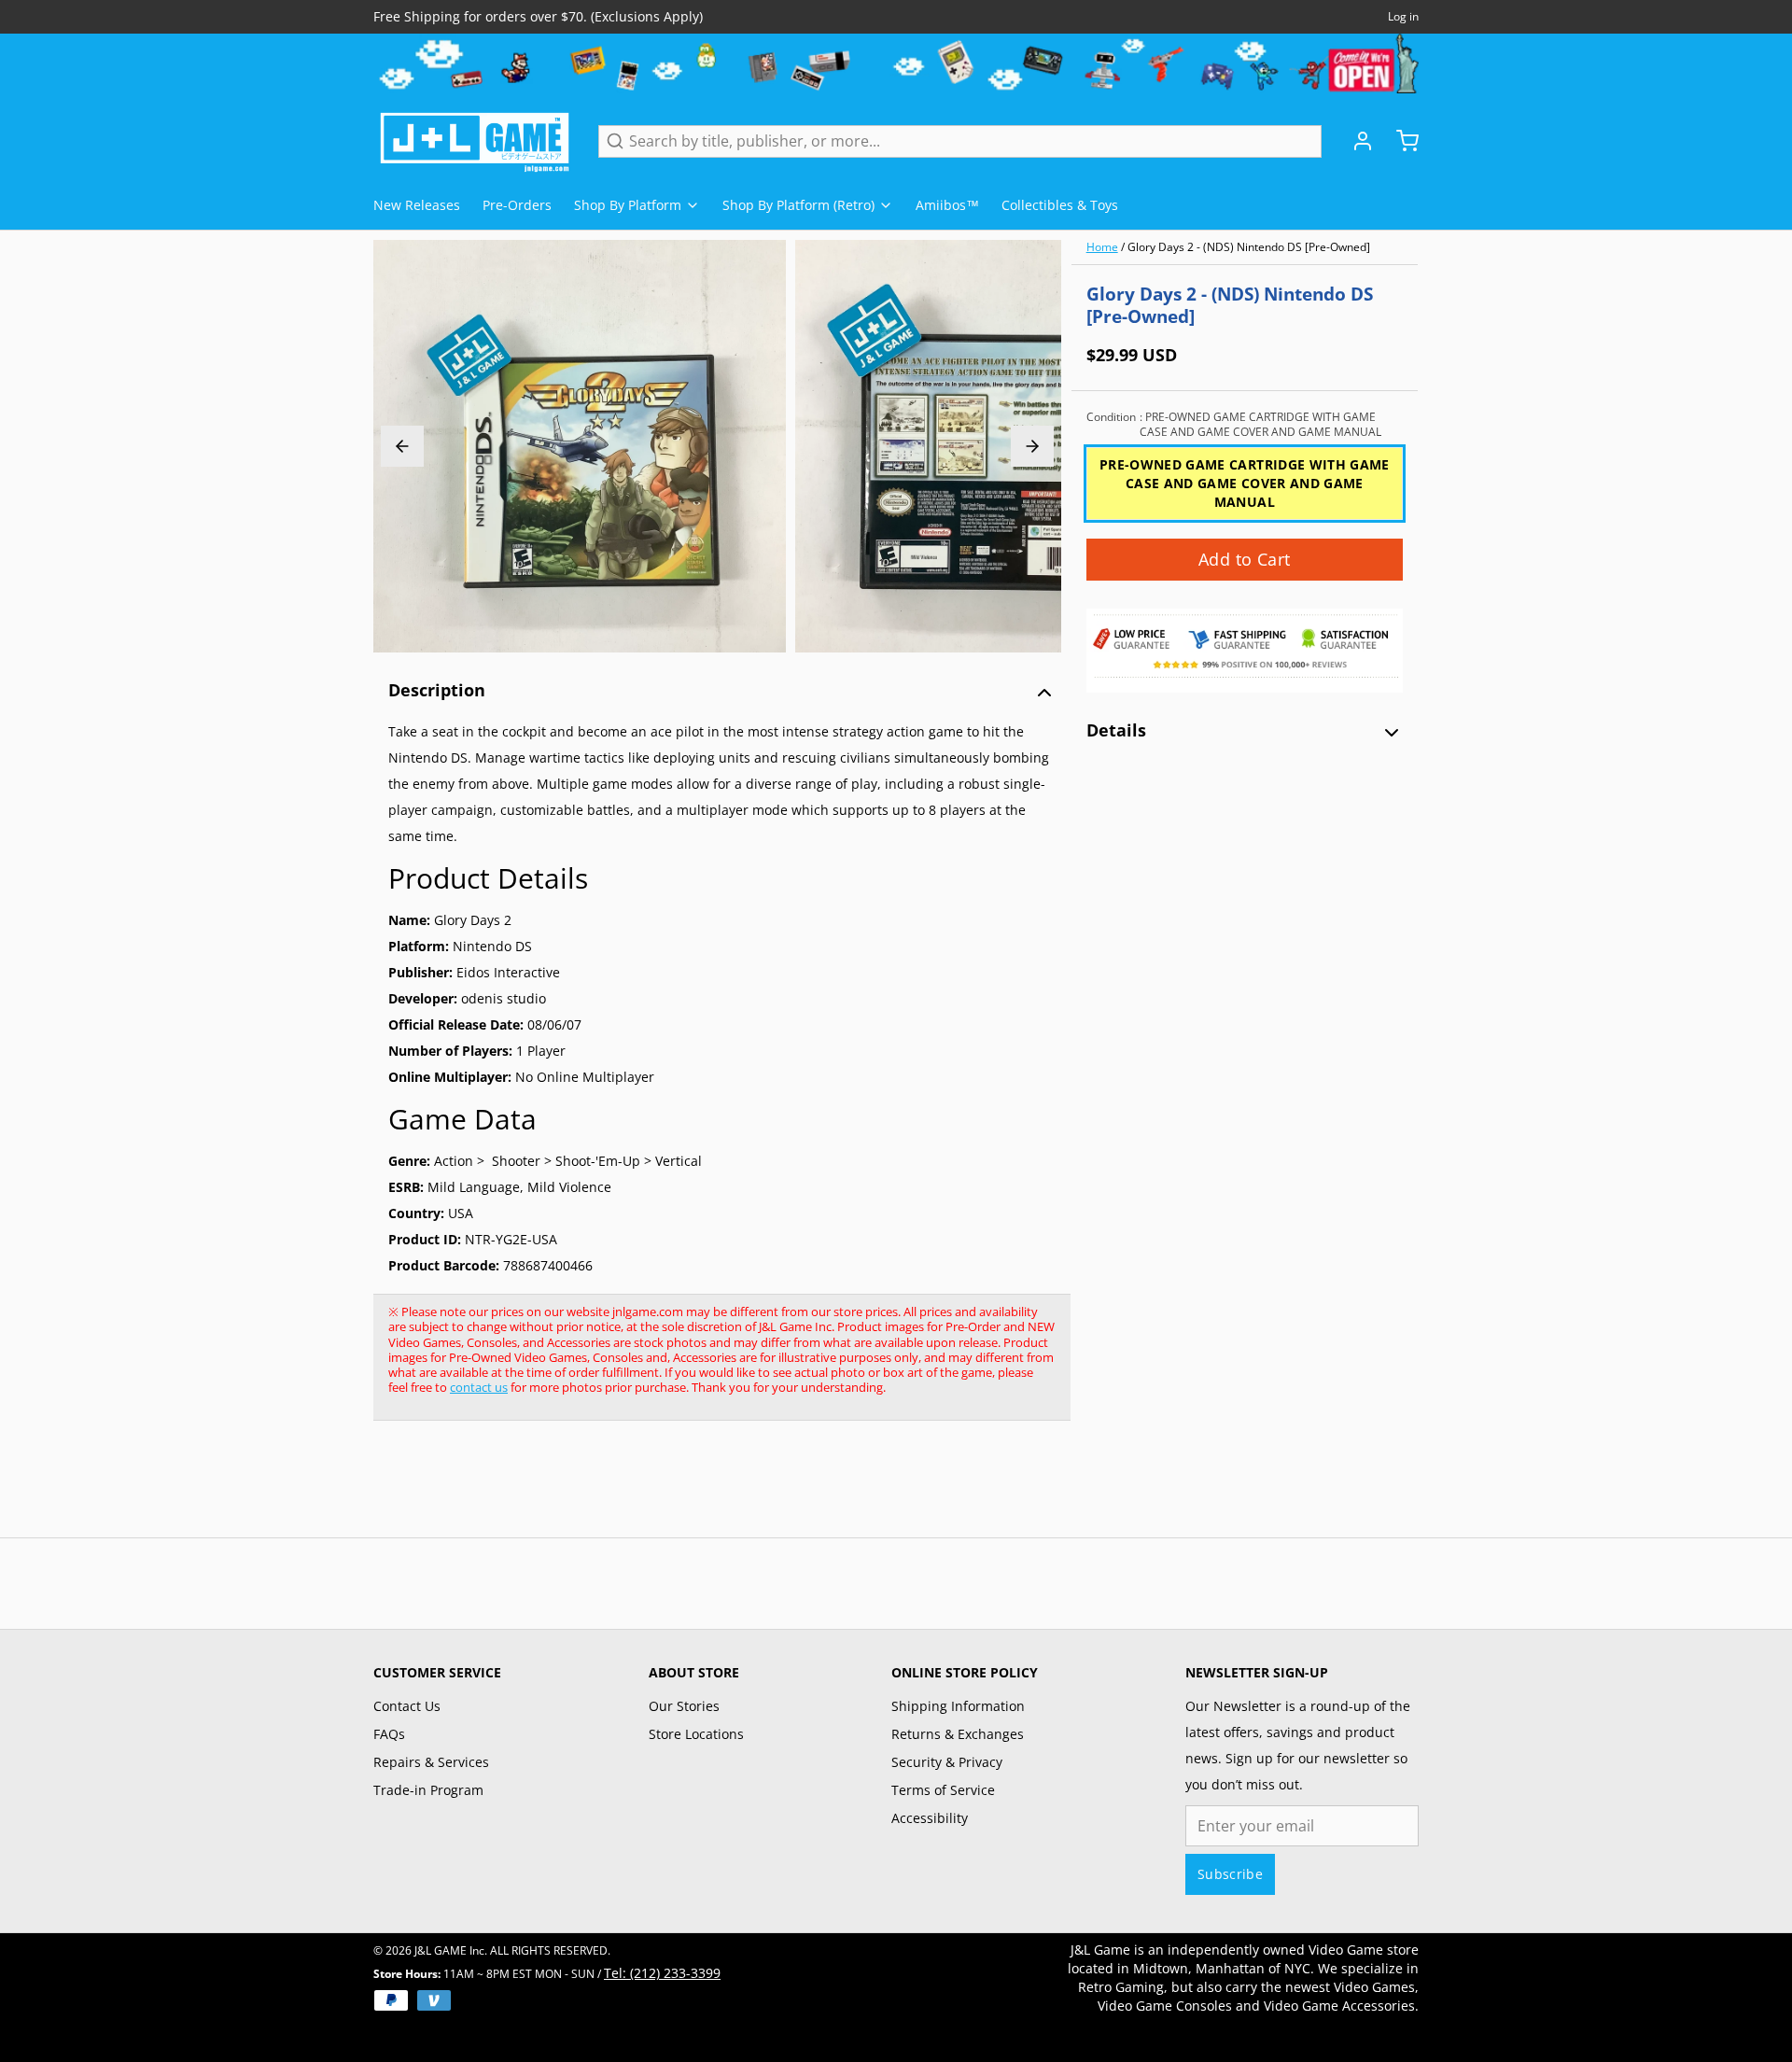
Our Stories (684, 1706)
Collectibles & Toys (1060, 205)
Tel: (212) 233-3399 (662, 1973)
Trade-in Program (428, 1790)
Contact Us (407, 1706)
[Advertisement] (713, 1489)
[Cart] (1400, 141)
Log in (1403, 17)
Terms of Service (943, 1790)
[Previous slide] (402, 446)
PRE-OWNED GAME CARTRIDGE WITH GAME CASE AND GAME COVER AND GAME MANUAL (1245, 483)
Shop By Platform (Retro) (798, 205)
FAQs (389, 1734)
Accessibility (930, 1818)
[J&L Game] (475, 141)
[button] (1245, 560)
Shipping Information (958, 1706)
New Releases (417, 205)
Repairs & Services (431, 1762)
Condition (1234, 425)
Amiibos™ (947, 205)
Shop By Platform (628, 205)
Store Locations (696, 1734)
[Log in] (1355, 141)
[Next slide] (1032, 446)
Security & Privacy (947, 1762)
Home (1102, 247)
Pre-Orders (517, 205)
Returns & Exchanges (958, 1734)
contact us (479, 1387)
